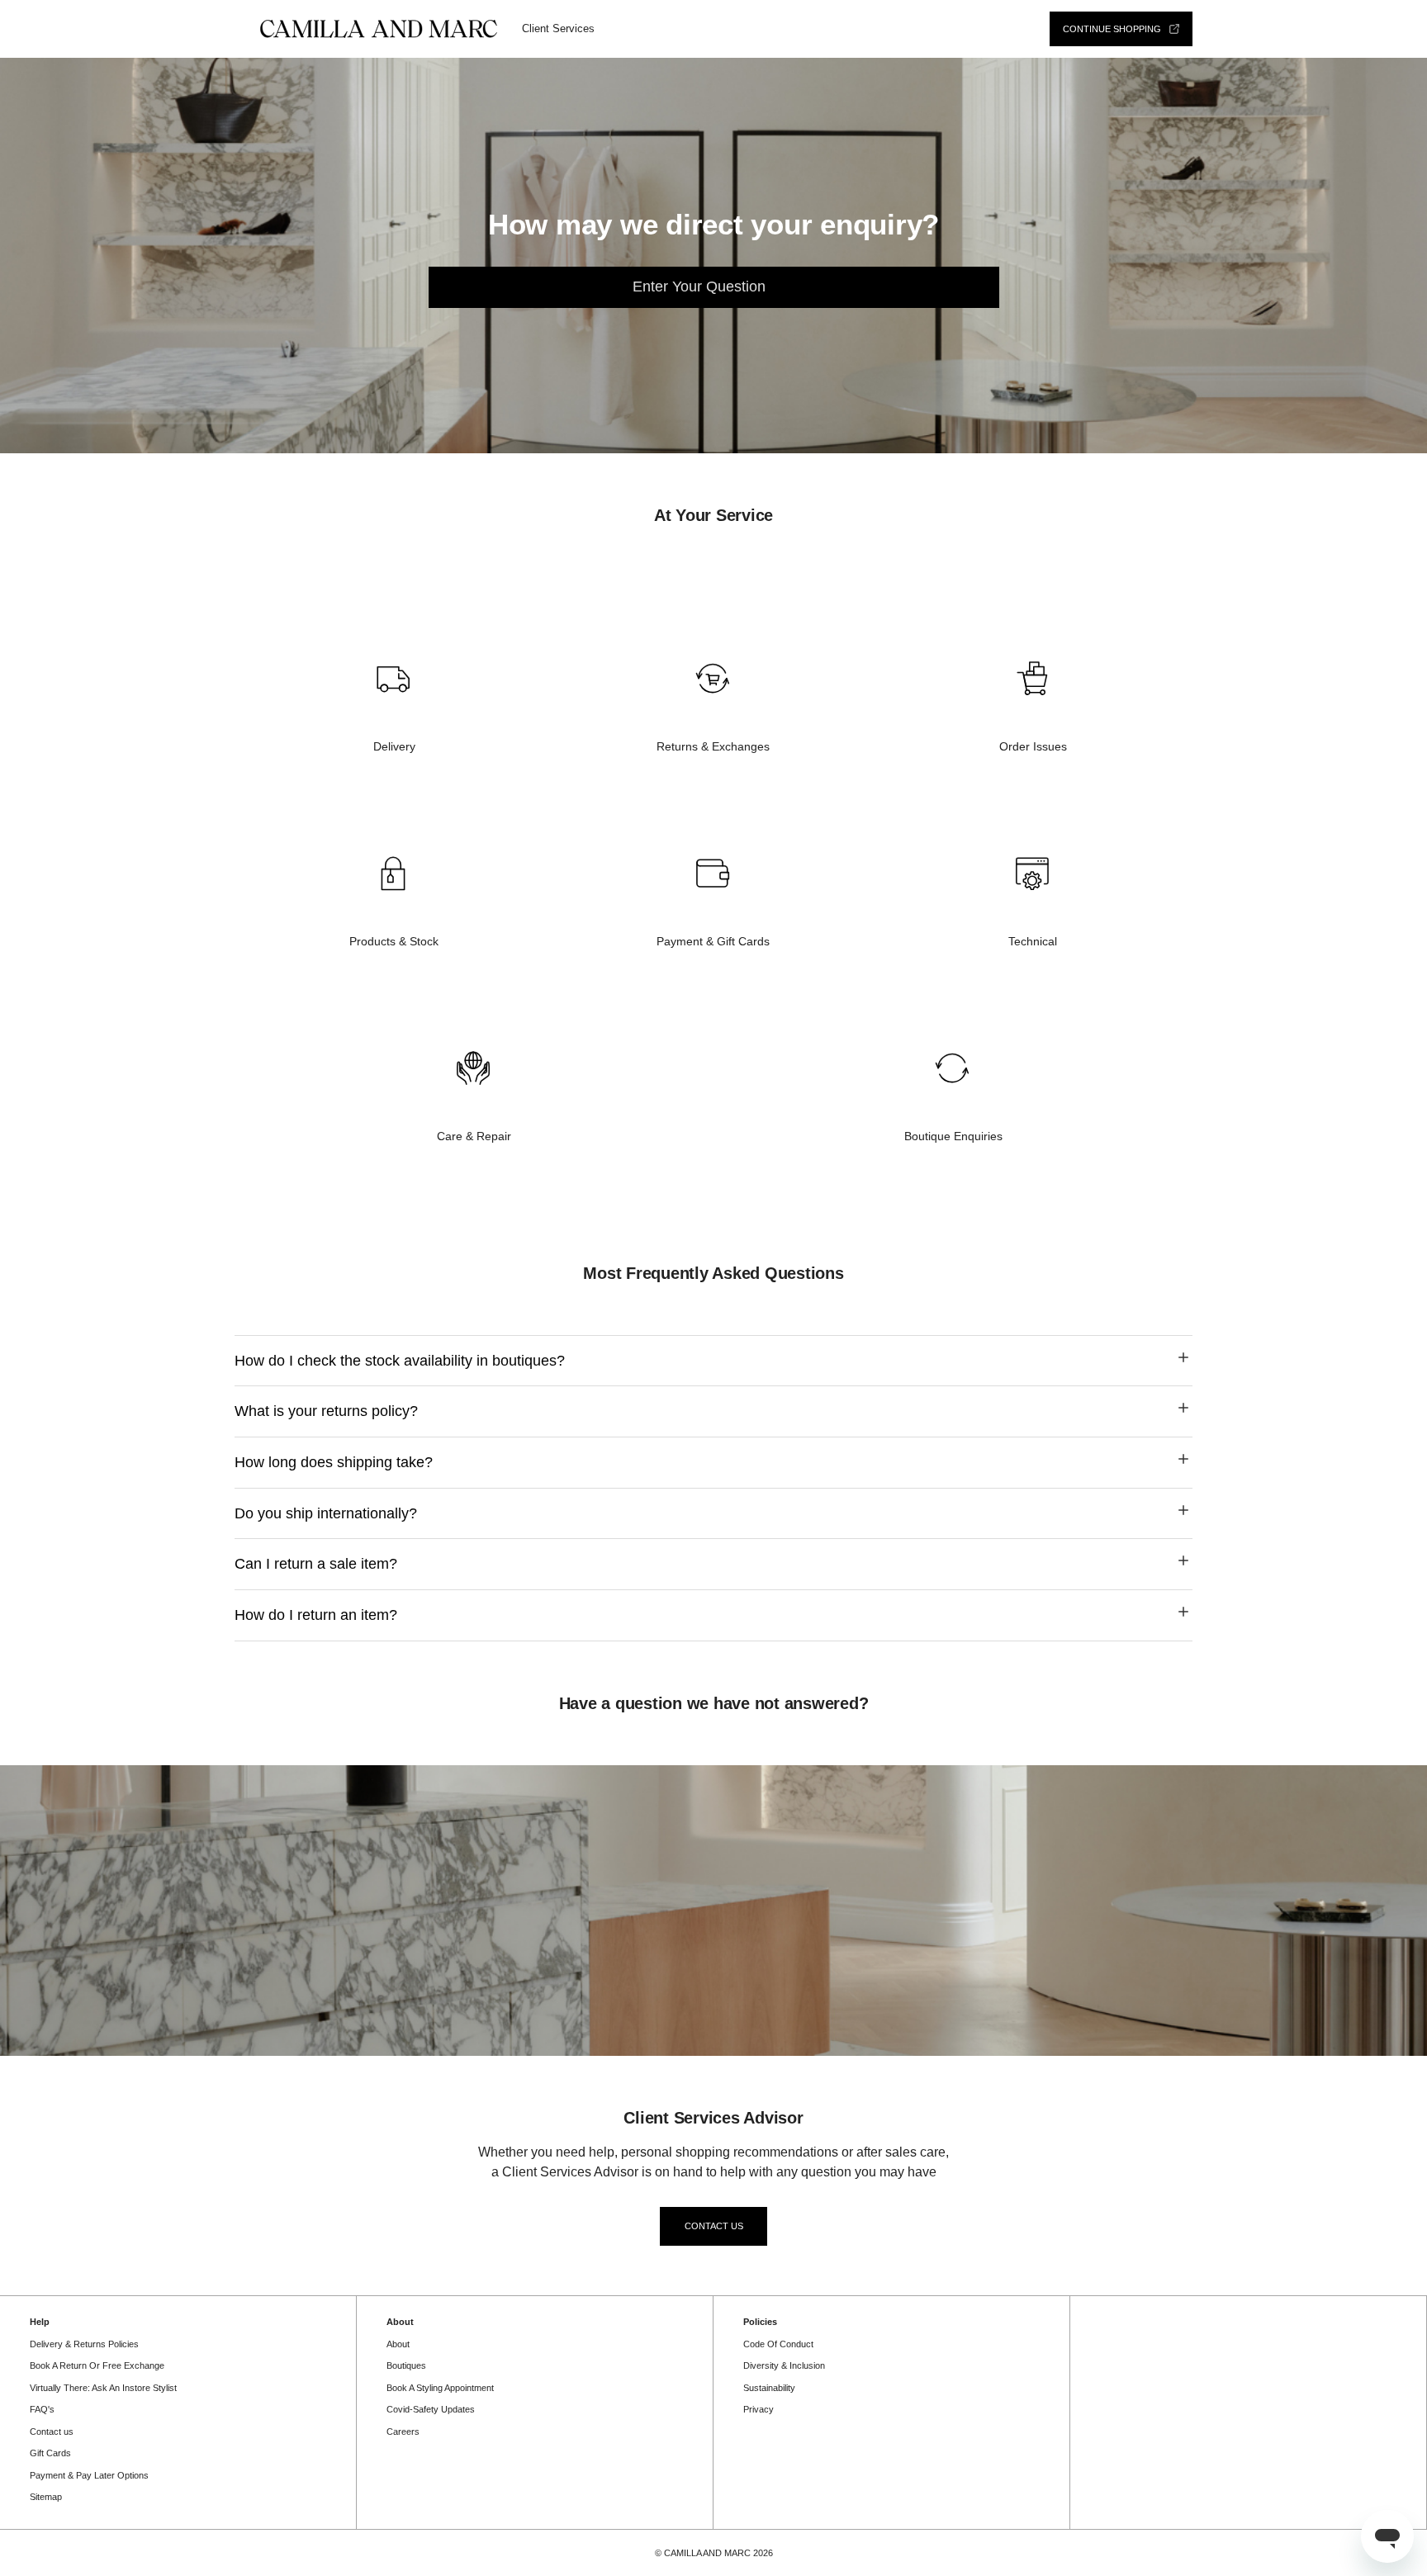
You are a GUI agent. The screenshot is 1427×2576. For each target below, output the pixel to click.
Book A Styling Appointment (440, 2388)
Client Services (558, 28)
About (398, 2344)
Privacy (759, 2409)
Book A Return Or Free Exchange (97, 2365)
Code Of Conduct (778, 2344)
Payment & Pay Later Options (89, 2475)
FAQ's (42, 2409)
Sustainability (769, 2388)
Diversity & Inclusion (784, 2365)
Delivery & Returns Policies (84, 2344)
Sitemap (46, 2497)
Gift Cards (50, 2453)
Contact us (714, 2226)
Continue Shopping (1112, 29)
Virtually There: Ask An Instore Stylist (103, 2388)
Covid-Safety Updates (431, 2409)
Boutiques (406, 2365)
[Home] (378, 29)
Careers (403, 2432)
